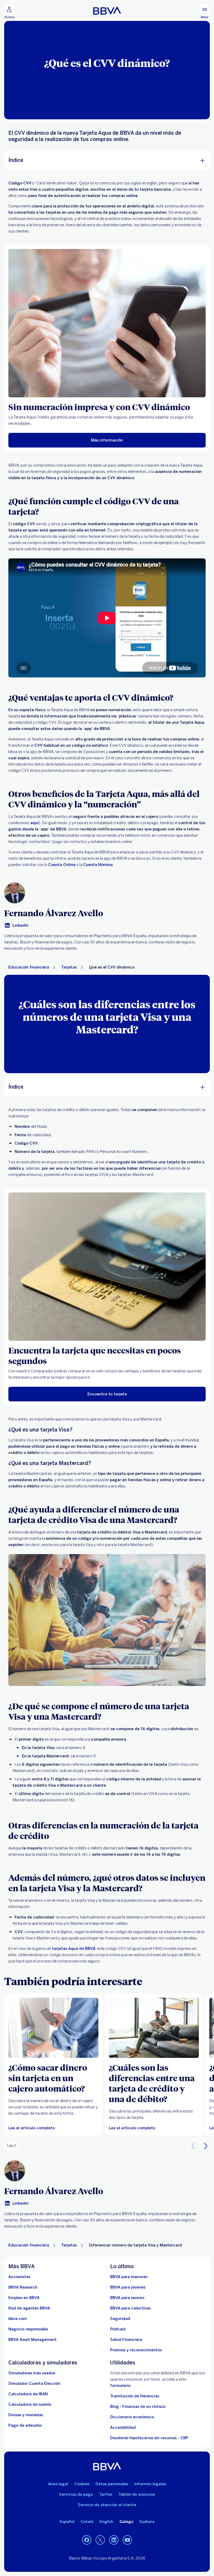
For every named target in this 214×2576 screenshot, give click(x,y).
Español (67, 2522)
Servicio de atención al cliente (107, 2505)
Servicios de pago (76, 2494)
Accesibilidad (123, 2427)
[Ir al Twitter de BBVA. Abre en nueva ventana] (100, 2540)
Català (87, 2522)
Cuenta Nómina (98, 865)
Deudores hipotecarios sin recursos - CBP (149, 2438)
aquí (34, 823)
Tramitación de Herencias (135, 2396)
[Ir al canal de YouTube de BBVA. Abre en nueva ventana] (127, 2540)
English (106, 2522)
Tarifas (106, 2494)
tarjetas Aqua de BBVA (74, 1949)
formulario (120, 2386)
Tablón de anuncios (137, 2494)
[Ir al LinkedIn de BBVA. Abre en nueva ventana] (114, 2540)
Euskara (147, 2522)
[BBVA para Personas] (107, 10)
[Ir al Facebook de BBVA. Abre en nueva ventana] (87, 2540)
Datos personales (112, 2484)
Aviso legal (58, 2484)
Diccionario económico (132, 2417)
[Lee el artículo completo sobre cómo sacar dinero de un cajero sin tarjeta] (53, 2028)
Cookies (82, 2484)
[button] (9, 12)
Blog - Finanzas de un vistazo (138, 2407)
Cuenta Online (62, 865)
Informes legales (150, 2484)
